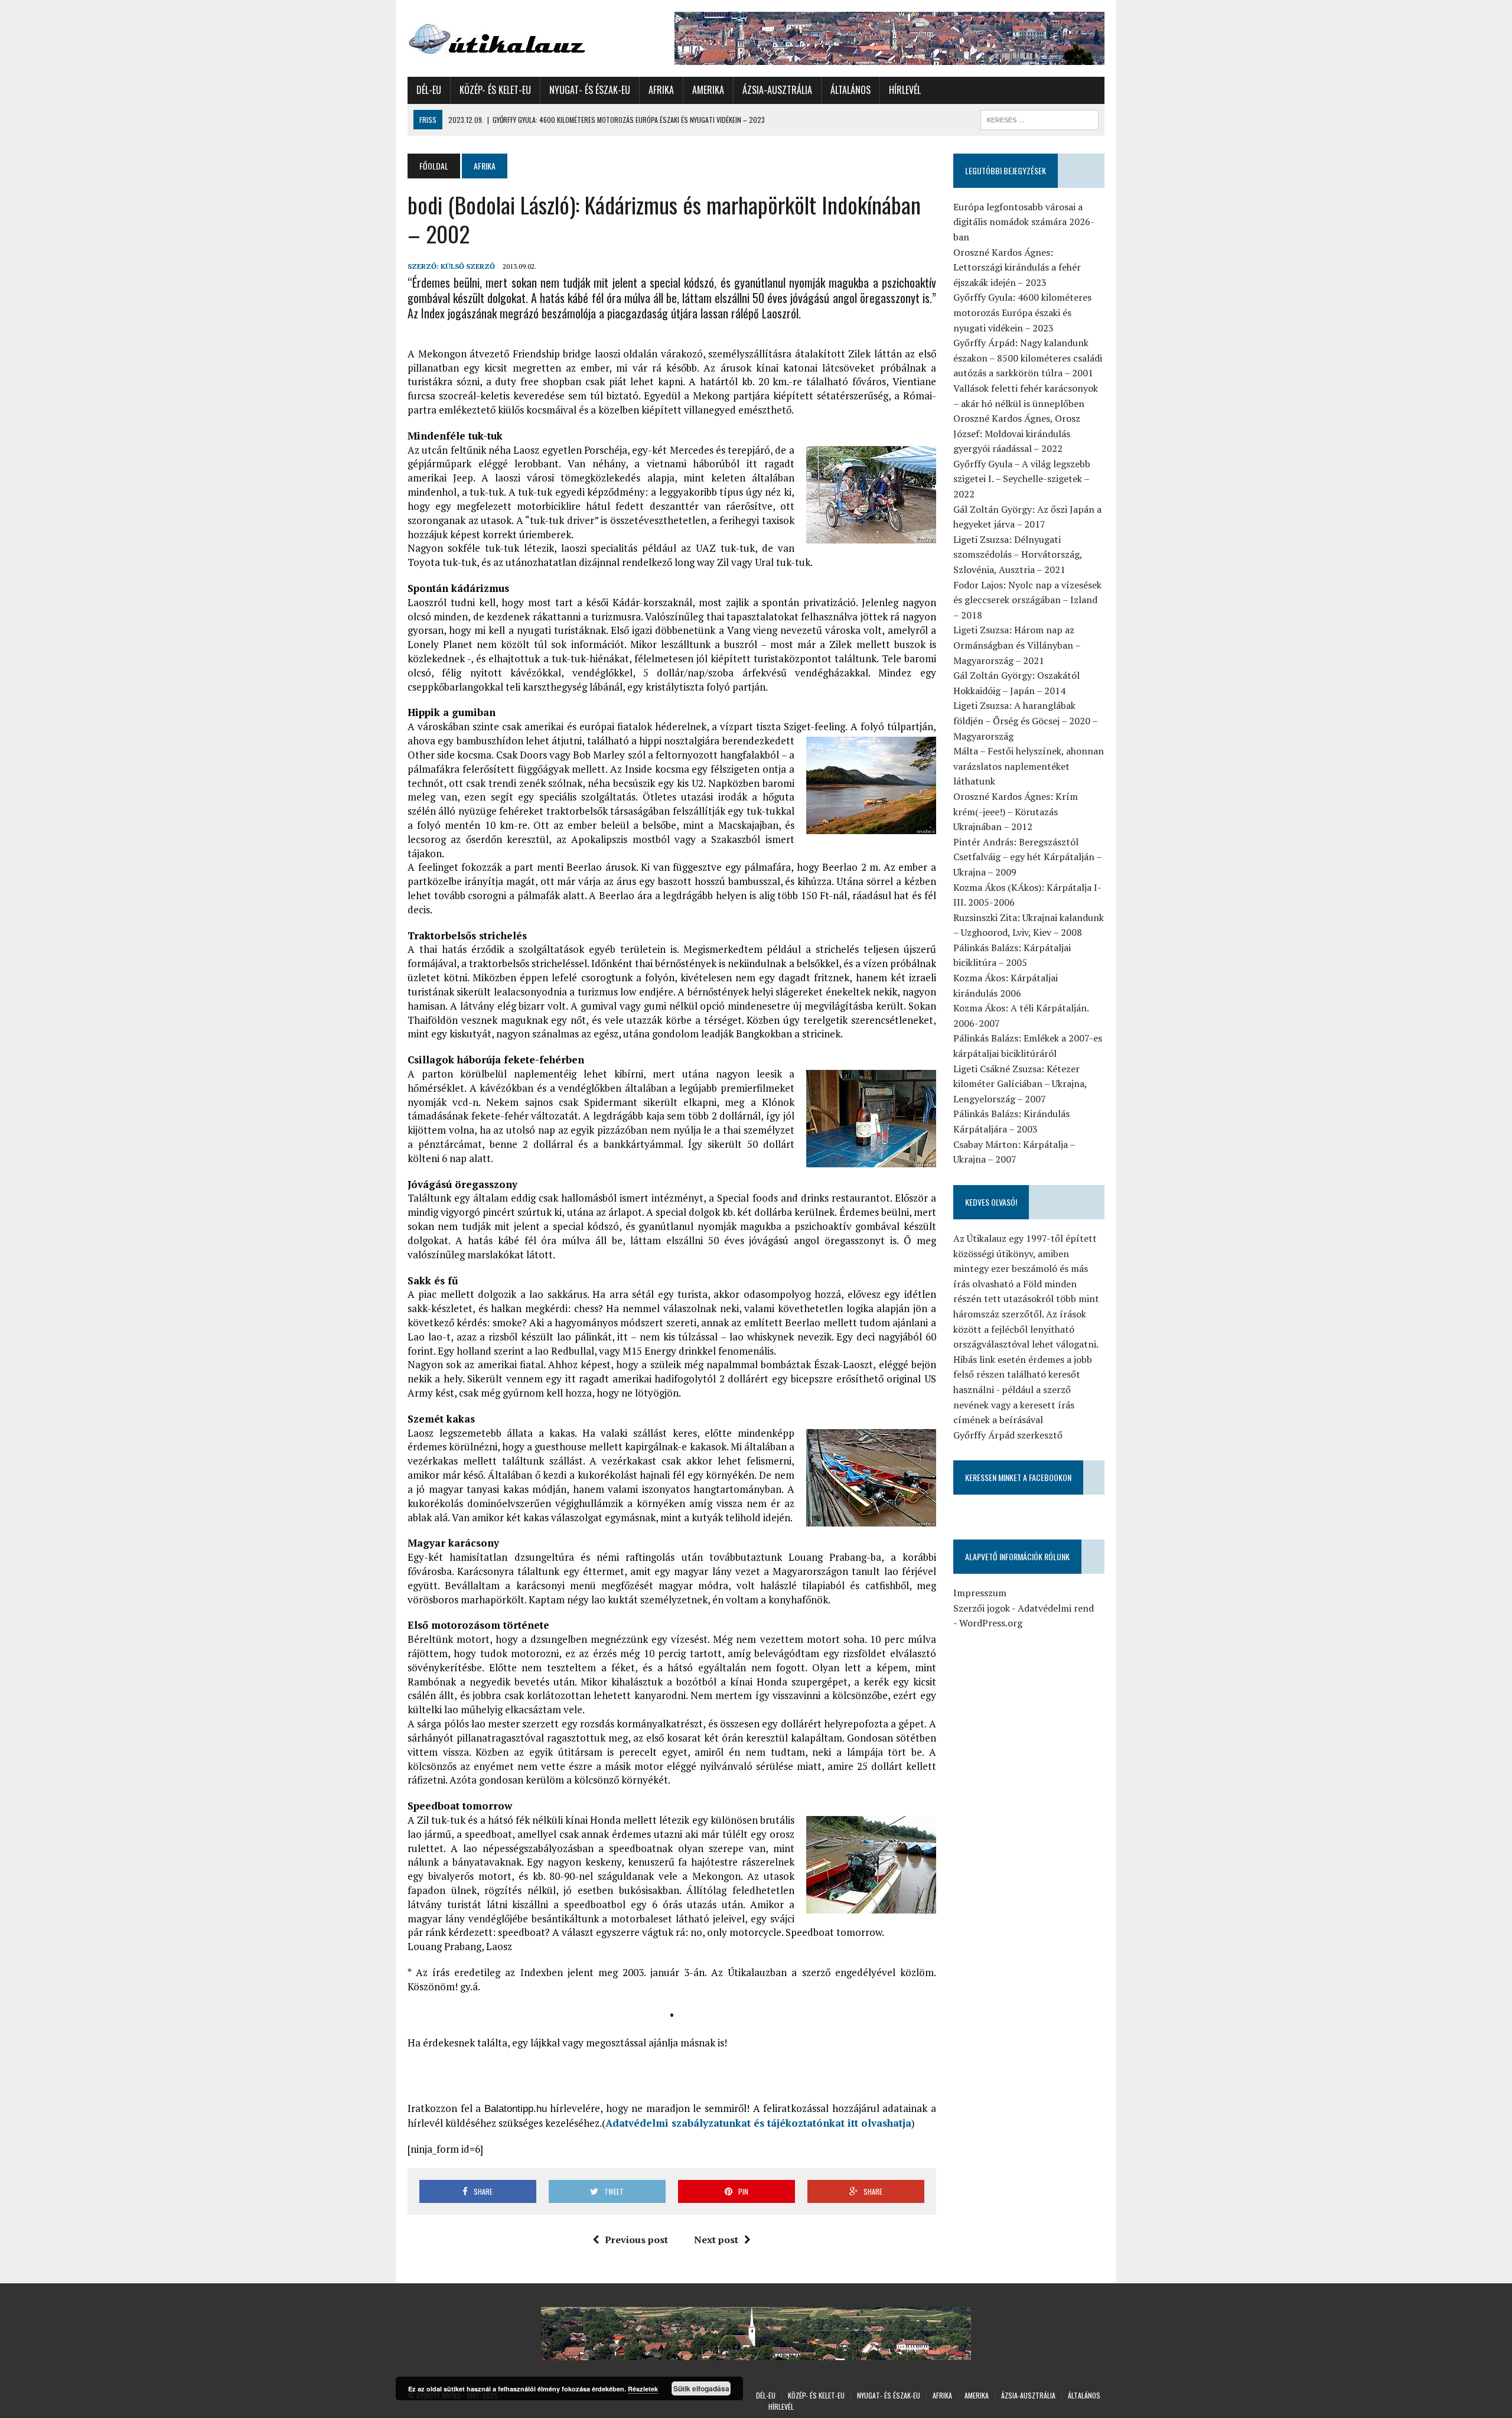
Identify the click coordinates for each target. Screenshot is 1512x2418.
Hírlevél (905, 90)
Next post (716, 2240)
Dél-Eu (429, 90)
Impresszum (980, 1593)
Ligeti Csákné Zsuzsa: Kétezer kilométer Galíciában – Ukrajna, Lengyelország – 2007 (1020, 1084)
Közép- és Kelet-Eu (495, 90)
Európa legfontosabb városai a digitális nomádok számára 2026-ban (1024, 222)
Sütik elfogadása (701, 2388)
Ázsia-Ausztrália (777, 90)
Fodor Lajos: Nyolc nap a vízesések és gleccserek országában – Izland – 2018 (1027, 600)
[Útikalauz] (518, 36)
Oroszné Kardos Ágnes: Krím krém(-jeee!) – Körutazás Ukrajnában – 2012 (1016, 811)
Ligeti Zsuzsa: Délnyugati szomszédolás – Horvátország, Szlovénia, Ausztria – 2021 (1018, 554)
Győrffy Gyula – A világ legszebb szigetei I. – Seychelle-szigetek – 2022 (1022, 479)
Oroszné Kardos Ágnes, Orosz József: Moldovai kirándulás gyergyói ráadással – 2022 (1017, 433)
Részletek (643, 2389)
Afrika (661, 90)
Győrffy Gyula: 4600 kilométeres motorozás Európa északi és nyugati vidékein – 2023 (1022, 312)
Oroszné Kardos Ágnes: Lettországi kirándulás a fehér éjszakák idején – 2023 (1017, 267)
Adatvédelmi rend (1056, 1608)
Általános (850, 90)
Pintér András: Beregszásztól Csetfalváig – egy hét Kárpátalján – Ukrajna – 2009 (1027, 857)
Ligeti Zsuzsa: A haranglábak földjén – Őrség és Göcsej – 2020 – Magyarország (1025, 720)
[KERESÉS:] (1039, 118)
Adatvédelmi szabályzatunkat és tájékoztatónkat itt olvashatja (758, 2123)
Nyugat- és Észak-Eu (590, 90)
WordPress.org (991, 1623)
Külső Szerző (468, 266)
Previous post (636, 2240)
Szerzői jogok (982, 1608)
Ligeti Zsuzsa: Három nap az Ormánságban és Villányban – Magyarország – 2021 (1017, 645)
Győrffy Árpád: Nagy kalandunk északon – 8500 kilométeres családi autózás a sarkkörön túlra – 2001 (1028, 358)
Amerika (708, 90)
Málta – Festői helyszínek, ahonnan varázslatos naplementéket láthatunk (1029, 766)
